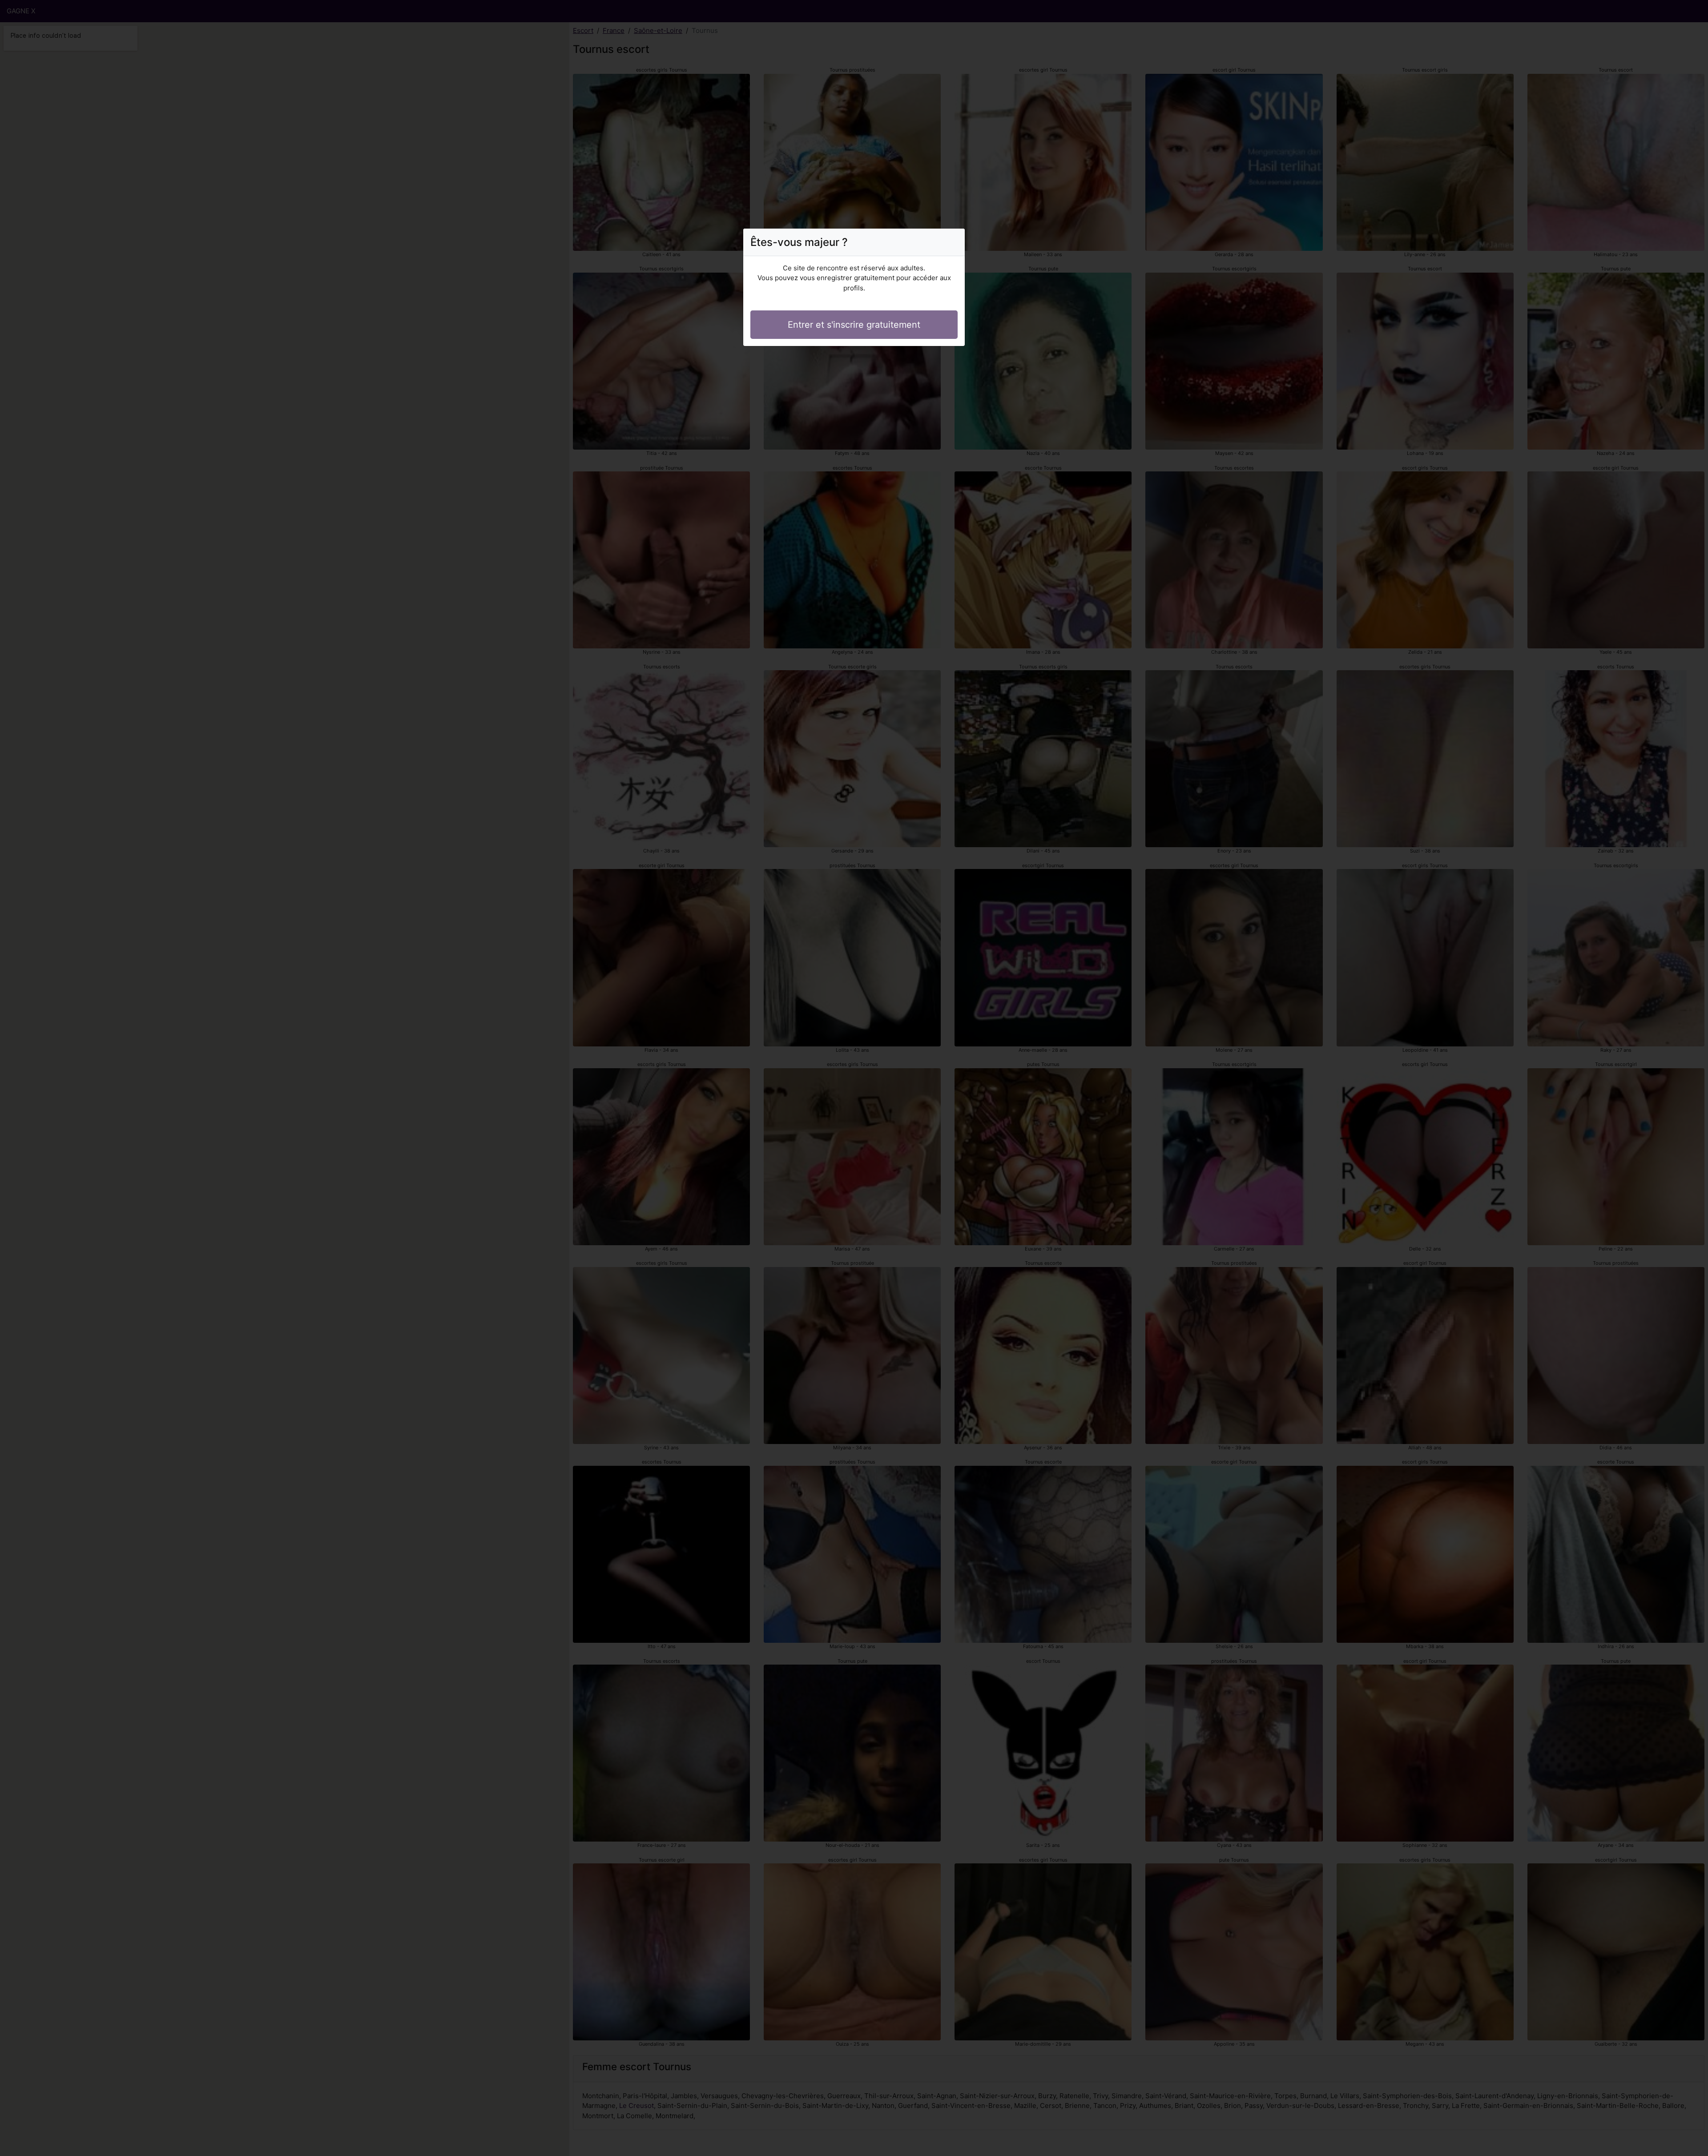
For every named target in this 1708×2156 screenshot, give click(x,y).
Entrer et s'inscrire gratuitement (854, 325)
